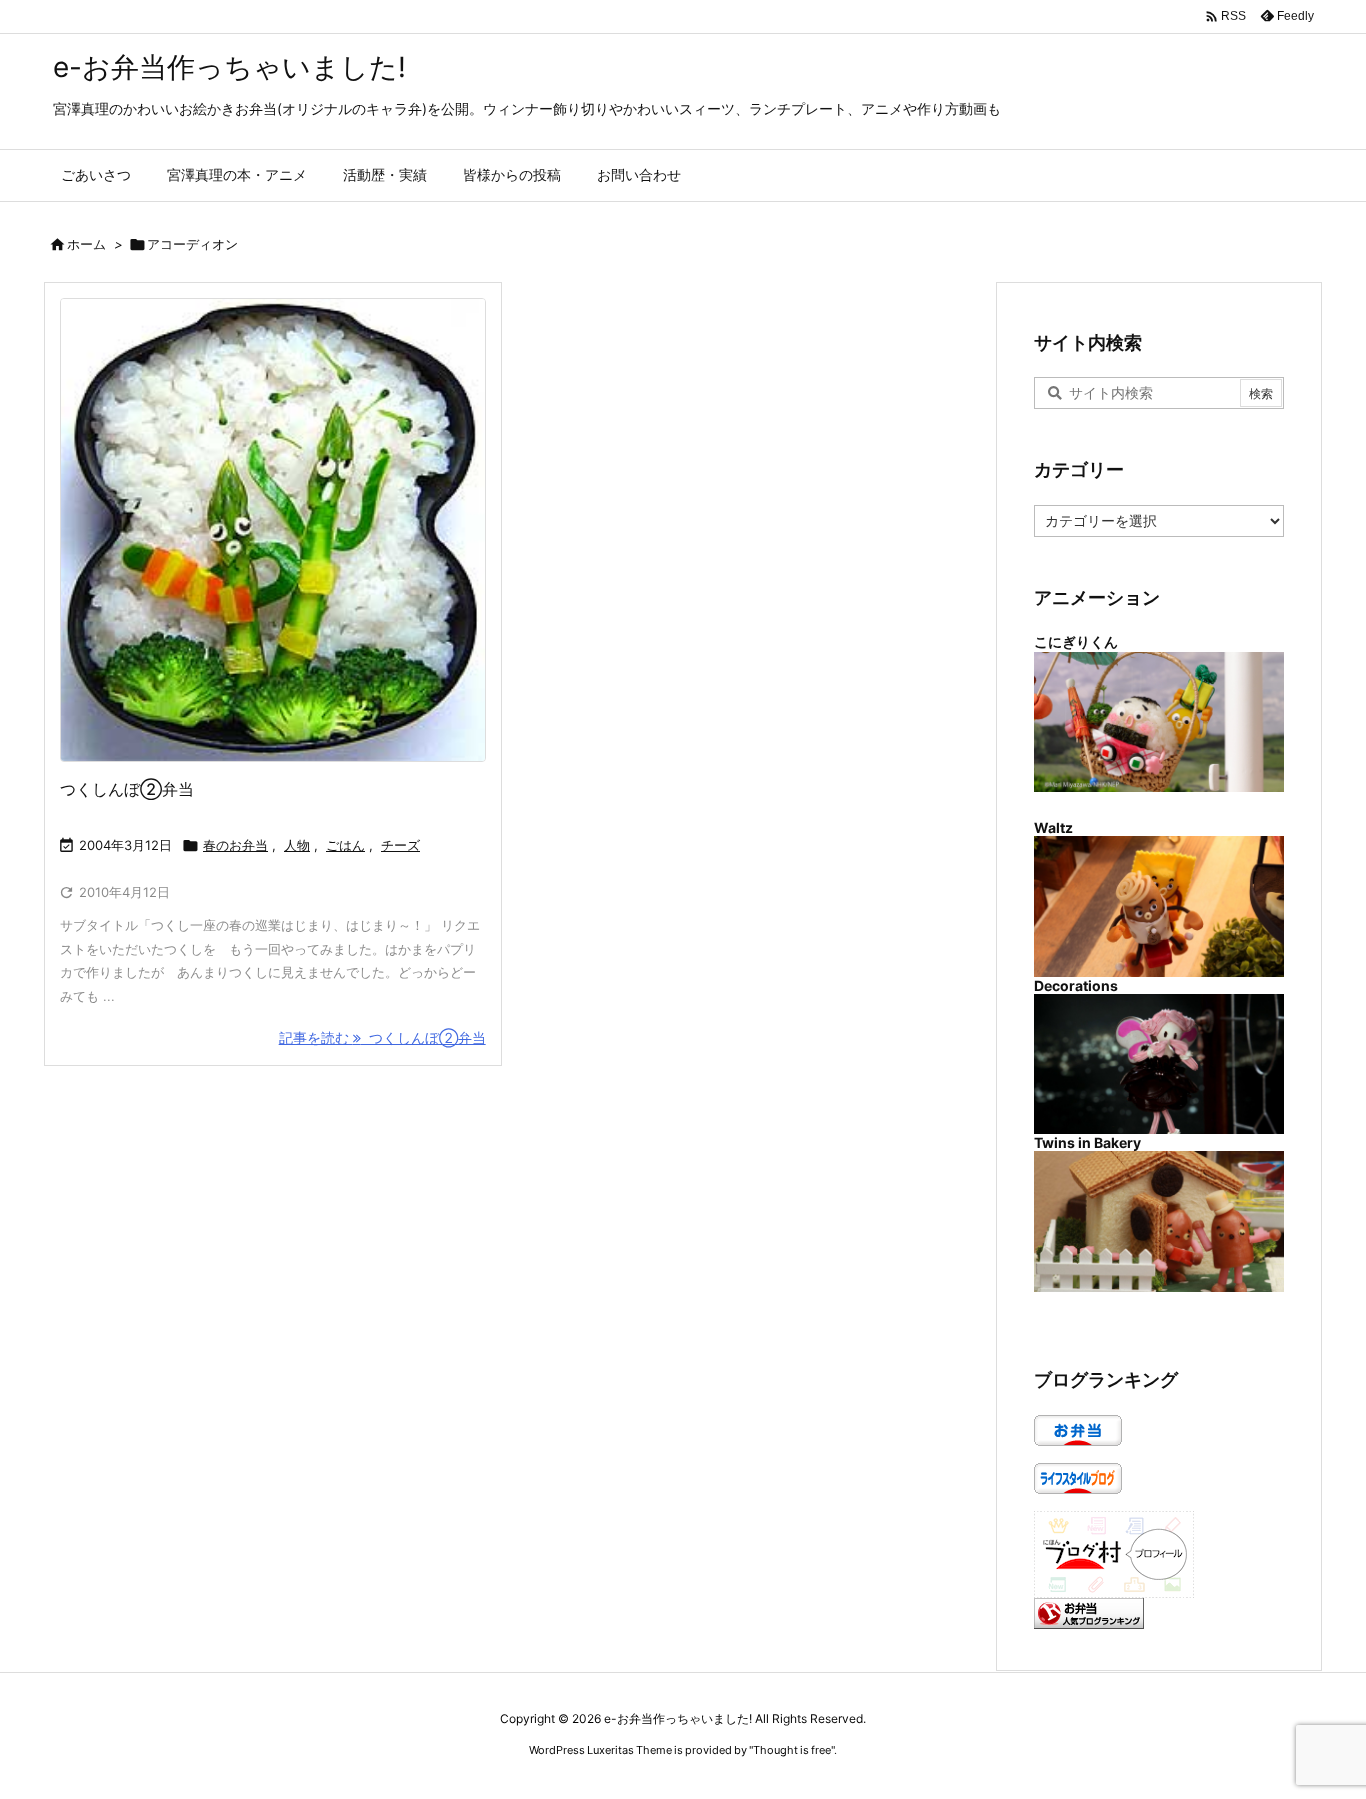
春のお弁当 (235, 845)
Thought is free (792, 1750)
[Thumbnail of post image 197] (273, 530)
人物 (297, 845)
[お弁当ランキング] (1089, 1611)
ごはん (345, 845)
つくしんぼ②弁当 (127, 789)
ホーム (86, 244)
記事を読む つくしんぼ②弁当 (382, 1037)
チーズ (400, 845)
